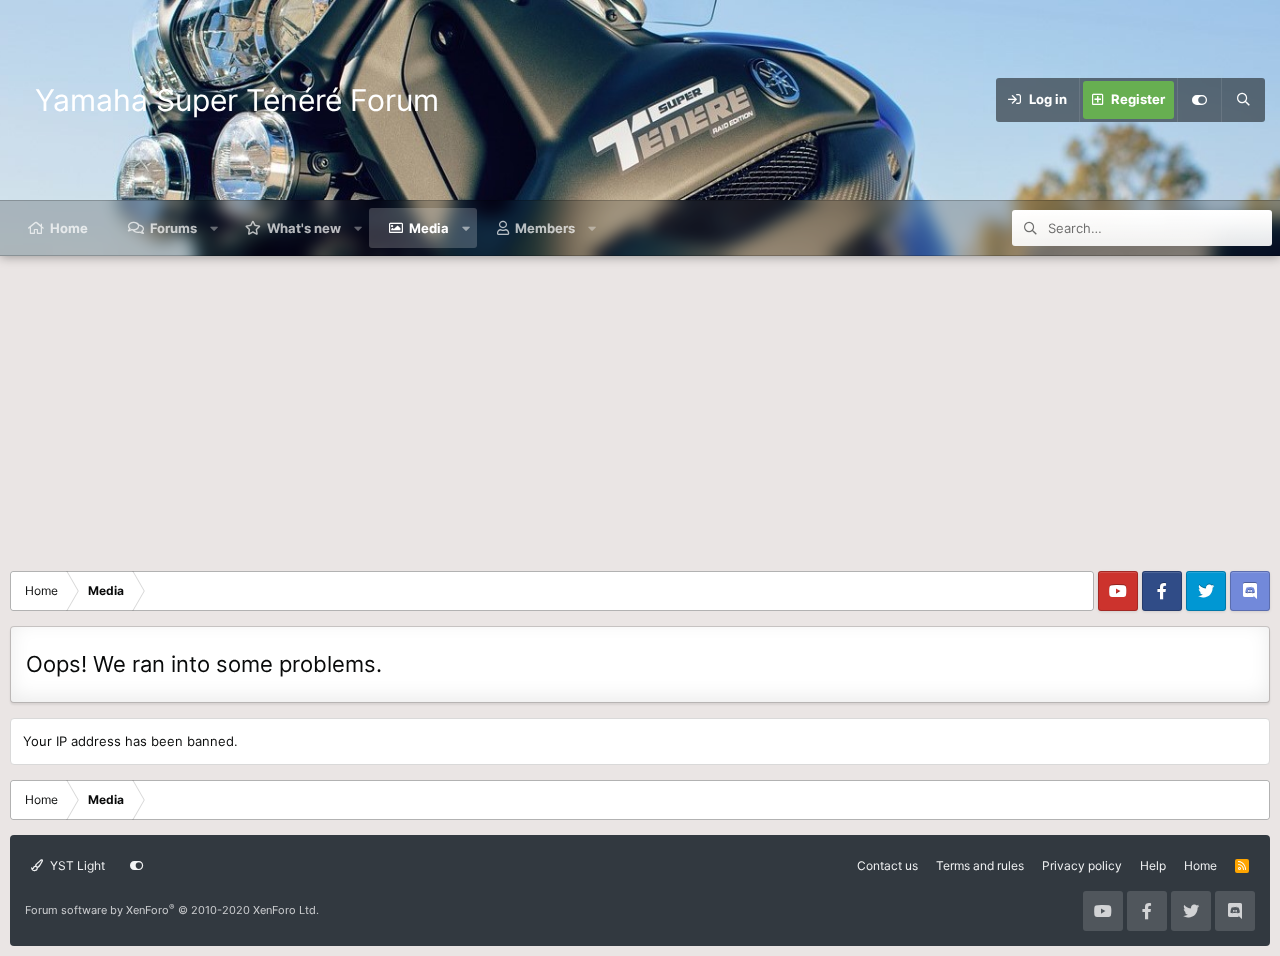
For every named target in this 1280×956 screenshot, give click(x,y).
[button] (214, 228)
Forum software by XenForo (172, 910)
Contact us (887, 865)
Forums (173, 228)
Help (1153, 865)
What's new (304, 228)
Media (429, 228)
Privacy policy (1082, 865)
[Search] (1243, 100)
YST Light (76, 865)
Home (69, 228)
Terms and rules (980, 865)
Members (545, 228)
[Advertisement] (640, 406)
